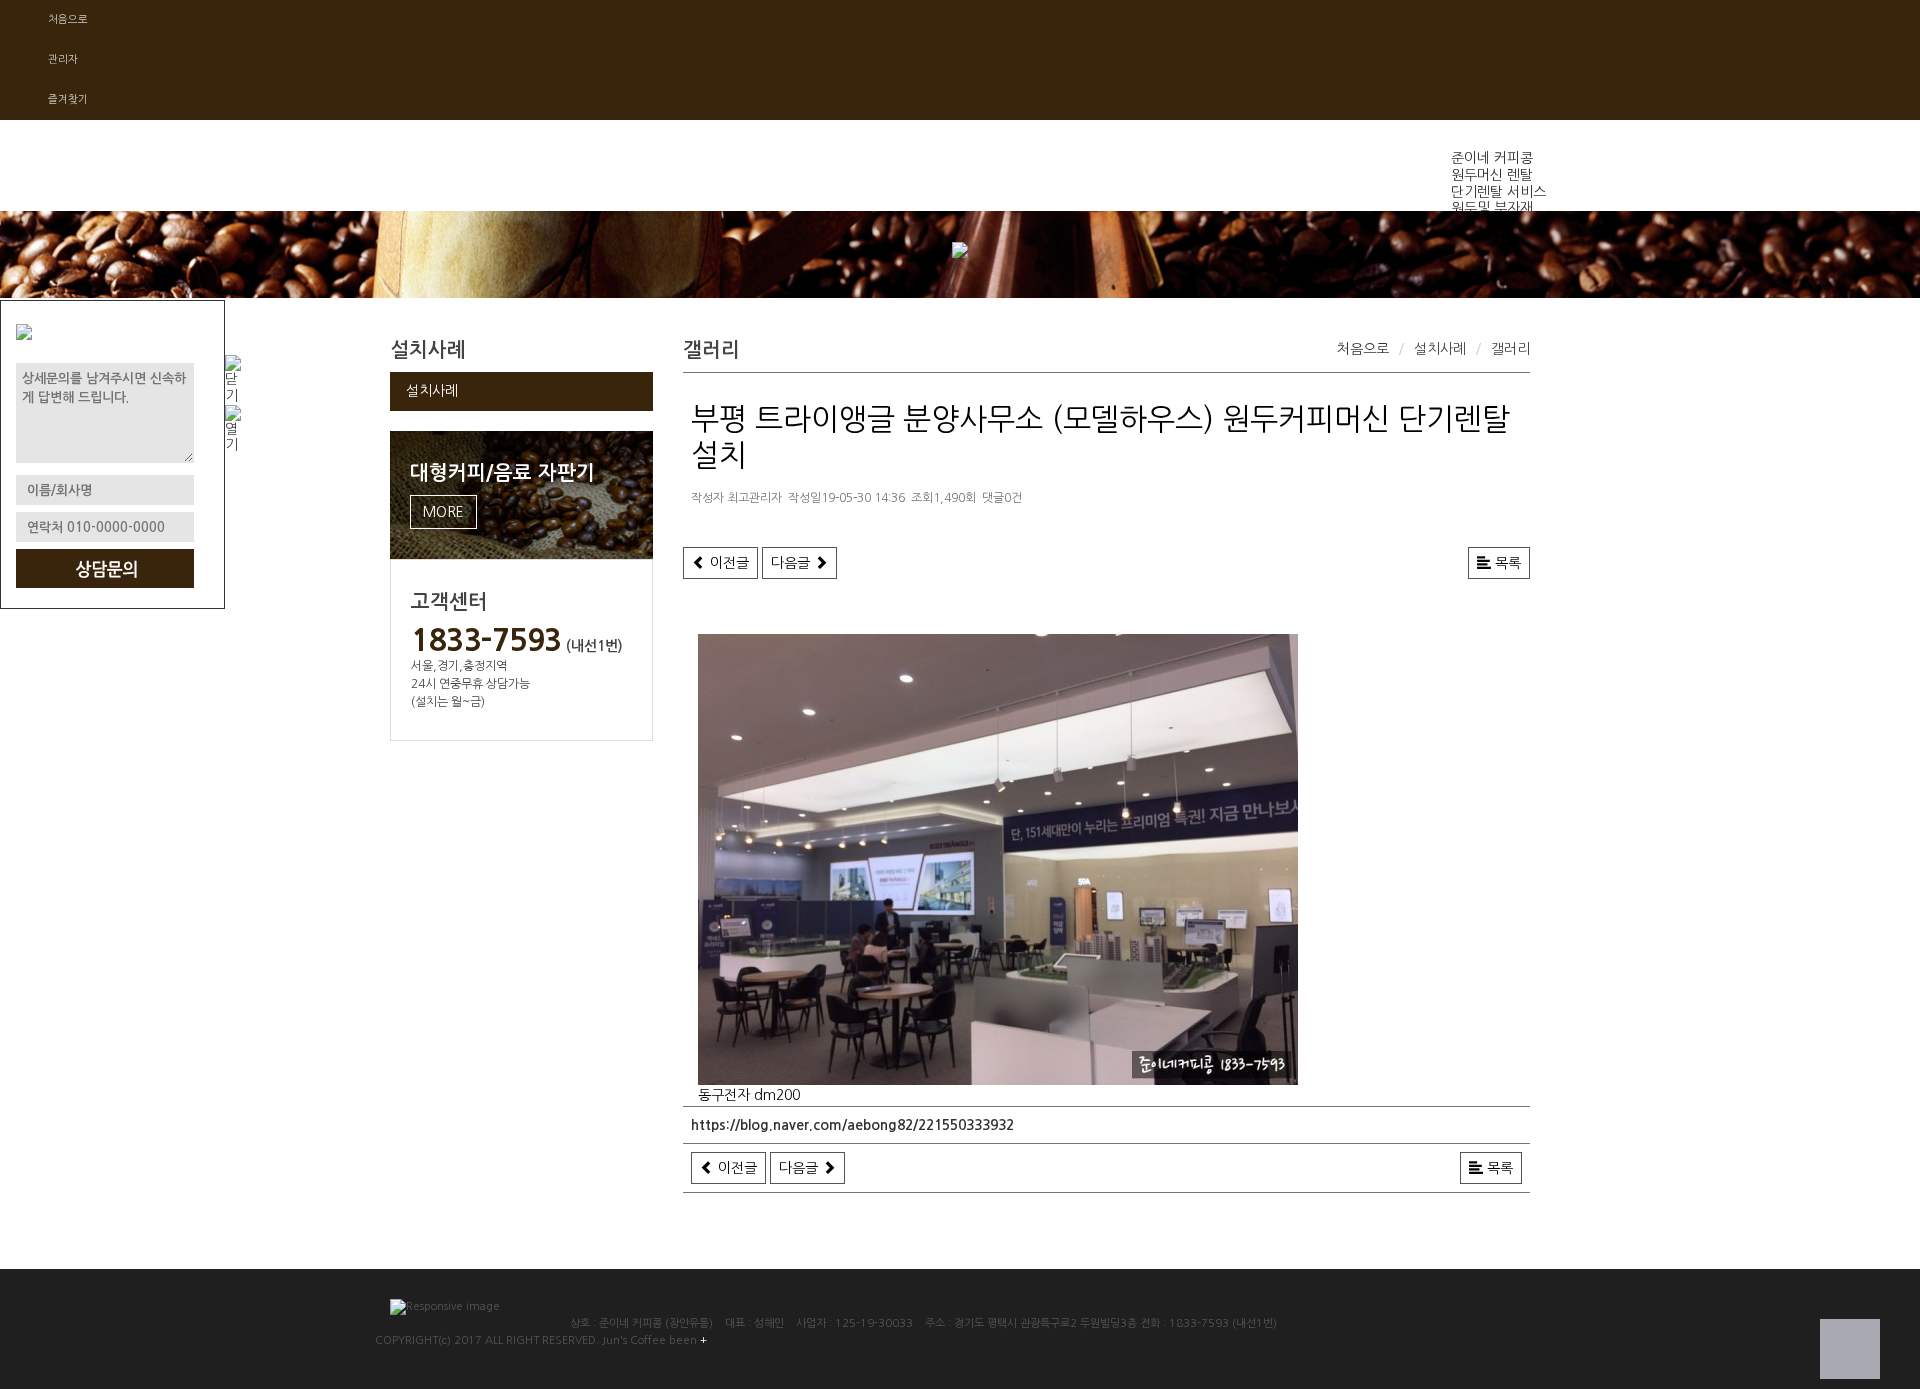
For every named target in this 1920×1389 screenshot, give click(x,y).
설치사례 (432, 391)
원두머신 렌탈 (1492, 175)
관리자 (63, 59)
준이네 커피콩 (1492, 158)
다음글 (792, 563)
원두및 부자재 (1492, 208)
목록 (1506, 563)
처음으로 (68, 19)
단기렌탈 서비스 (1498, 192)
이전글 (727, 563)
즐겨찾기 (68, 99)
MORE (443, 512)
